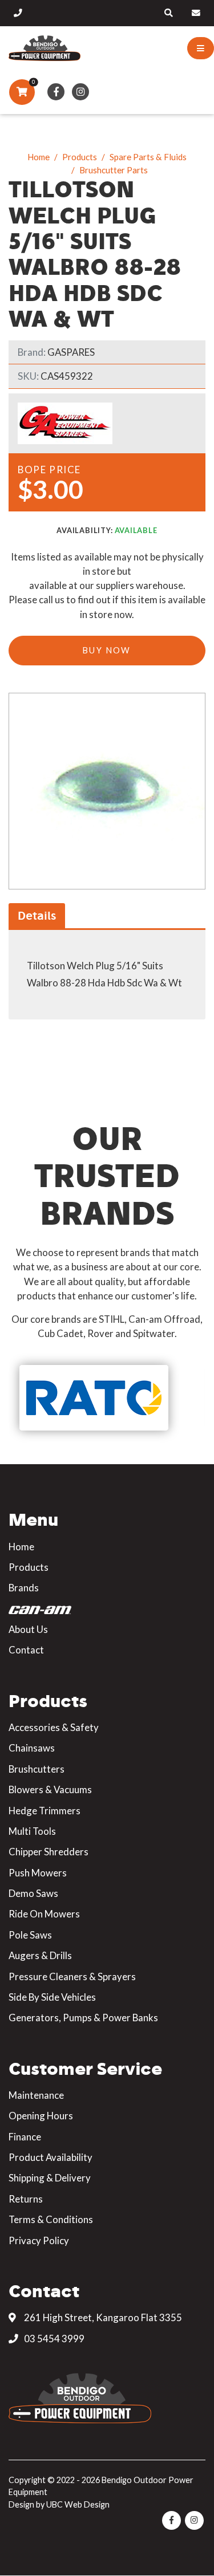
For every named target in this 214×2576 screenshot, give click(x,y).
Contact (26, 1650)
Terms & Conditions (51, 2219)
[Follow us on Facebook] (56, 92)
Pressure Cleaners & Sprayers (72, 1976)
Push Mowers (38, 1873)
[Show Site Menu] (201, 48)
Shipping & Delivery (50, 2178)
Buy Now (107, 650)
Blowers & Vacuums (50, 1789)
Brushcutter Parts (114, 170)
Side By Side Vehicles (52, 1997)
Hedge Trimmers (45, 1811)
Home (39, 157)
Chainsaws (32, 1748)
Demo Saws (33, 1893)
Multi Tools (32, 1831)
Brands (24, 1588)
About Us (28, 1629)
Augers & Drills (40, 1955)
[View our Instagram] (81, 92)
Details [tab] (37, 915)
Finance (25, 2137)
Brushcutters (37, 1769)
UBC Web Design (78, 2504)
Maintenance (36, 2095)
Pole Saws (30, 1935)
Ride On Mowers (44, 1914)
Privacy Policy (39, 2240)
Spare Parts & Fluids (148, 157)
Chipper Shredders (49, 1852)
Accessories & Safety (54, 1727)
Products (80, 157)
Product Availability (51, 2157)
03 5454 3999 (53, 2339)
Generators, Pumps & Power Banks (83, 2018)
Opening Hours (41, 2116)
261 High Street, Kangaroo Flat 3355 (102, 2317)
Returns (26, 2199)
